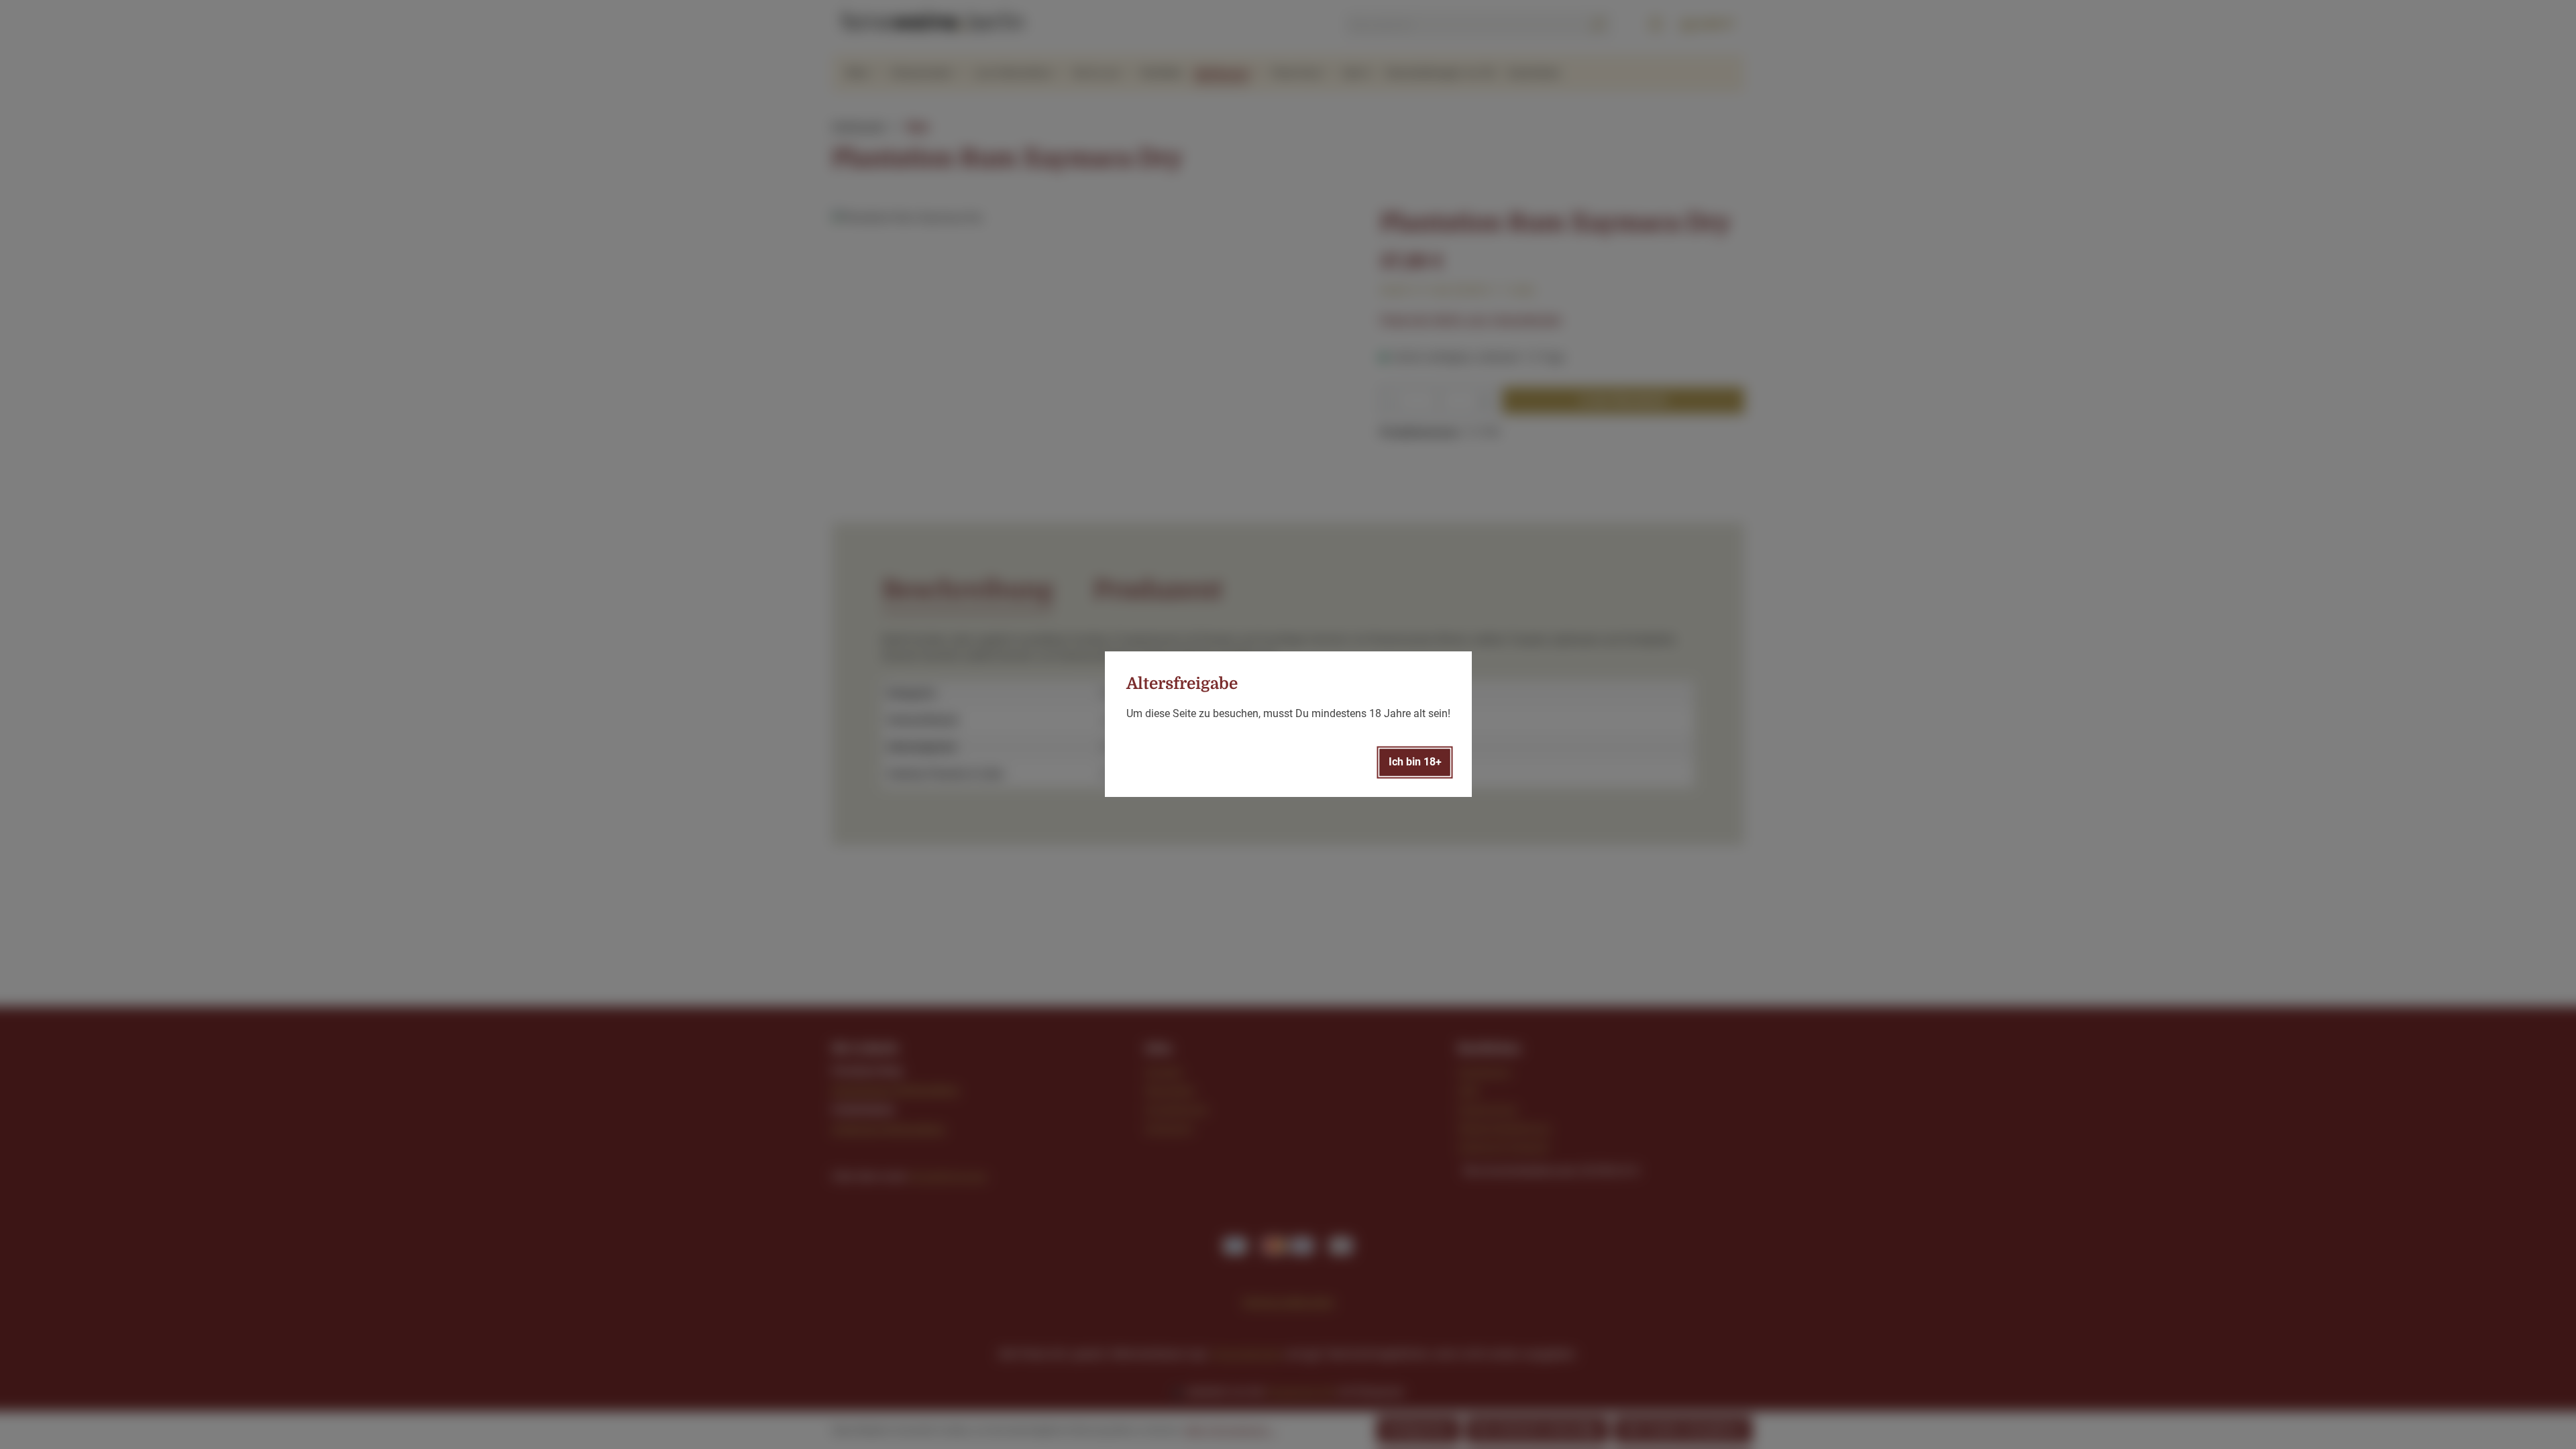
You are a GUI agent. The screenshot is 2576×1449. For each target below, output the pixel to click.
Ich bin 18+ (1415, 762)
